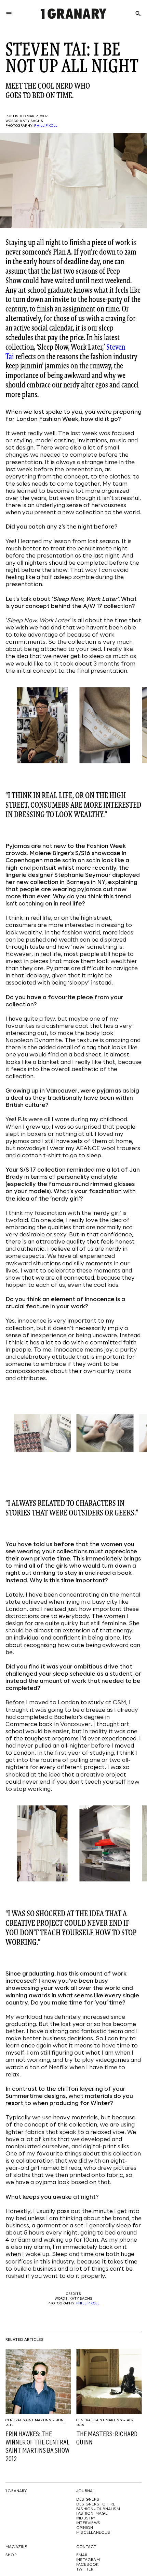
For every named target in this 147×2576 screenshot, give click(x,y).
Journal (85, 2491)
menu (9, 14)
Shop (11, 2555)
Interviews (88, 2523)
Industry (86, 2518)
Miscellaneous (93, 2533)
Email (82, 2555)
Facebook (88, 2565)
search (138, 14)
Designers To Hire (96, 2504)
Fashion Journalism (98, 2509)
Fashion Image (92, 2514)
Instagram (88, 2560)
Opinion (85, 2528)
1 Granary (16, 2491)
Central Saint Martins (28, 2420)
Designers (88, 2500)
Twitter (85, 2570)
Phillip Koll (46, 126)
